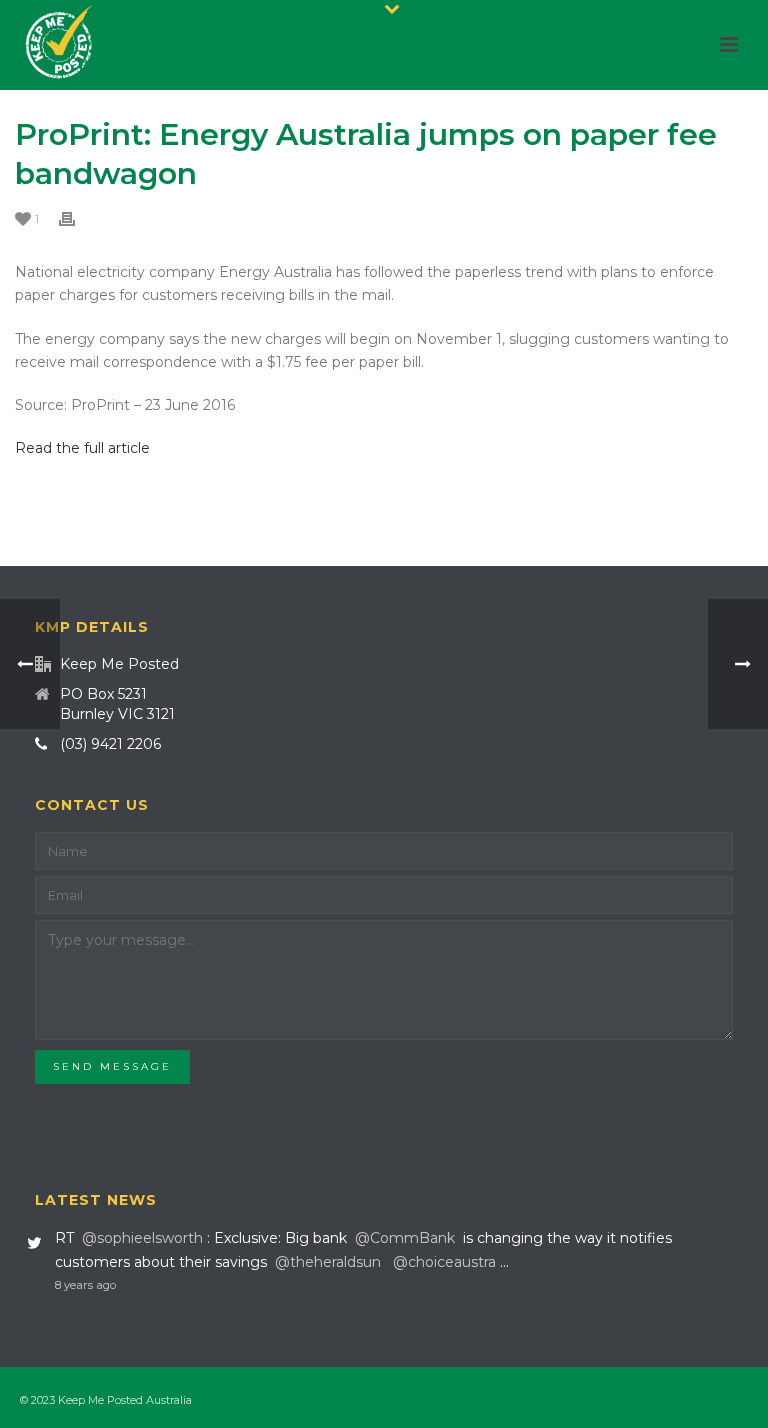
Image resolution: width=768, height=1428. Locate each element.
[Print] (77, 218)
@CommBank (405, 1238)
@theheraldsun (328, 1262)
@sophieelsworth (142, 1238)
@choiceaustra (444, 1262)
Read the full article (82, 448)
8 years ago (85, 1285)
